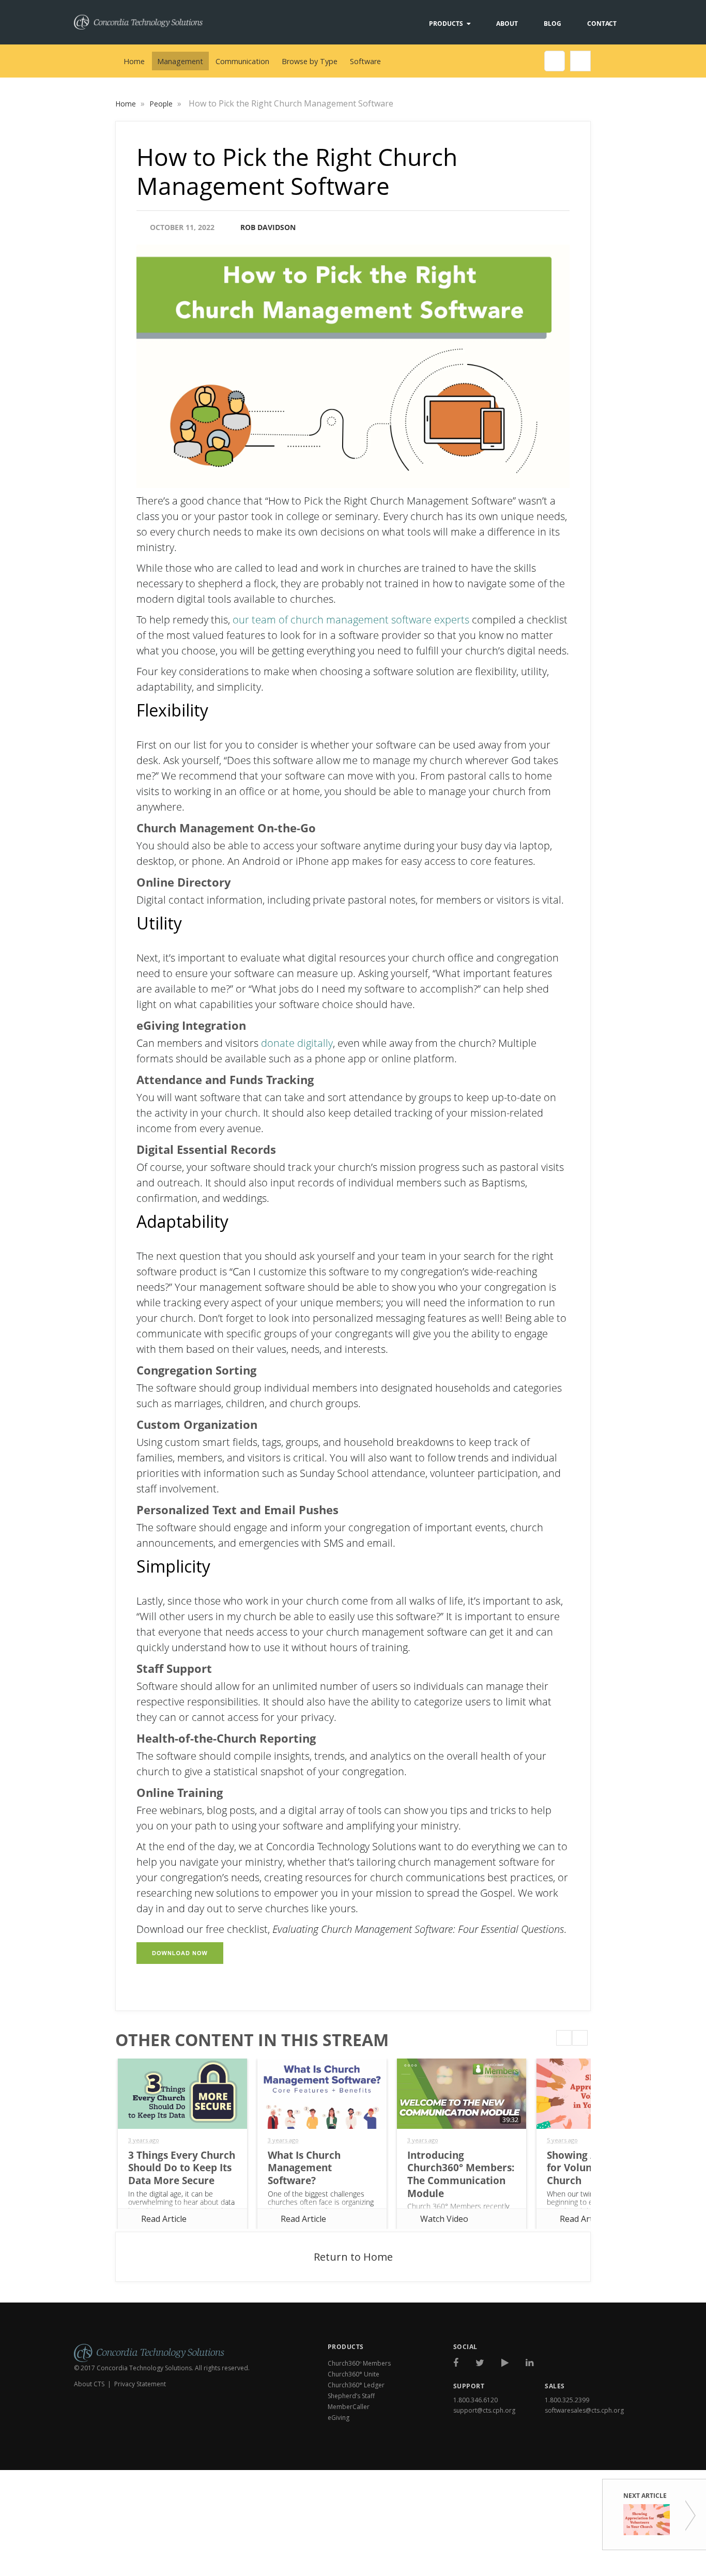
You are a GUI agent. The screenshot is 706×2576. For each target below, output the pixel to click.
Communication (242, 61)
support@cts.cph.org (484, 2410)
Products (446, 24)
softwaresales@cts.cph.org (584, 2410)
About (507, 24)
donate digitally (297, 1043)
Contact (602, 24)
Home (134, 61)
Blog (552, 24)
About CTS (89, 2384)
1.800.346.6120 (475, 2400)
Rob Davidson (268, 227)
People (162, 104)
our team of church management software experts (351, 620)
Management (180, 61)
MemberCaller (349, 2407)
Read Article (164, 2219)
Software (365, 61)
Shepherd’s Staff (351, 2396)
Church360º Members (359, 2363)
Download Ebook (589, 2457)
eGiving (339, 2418)
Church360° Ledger (356, 2385)
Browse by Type (310, 61)
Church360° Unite (354, 2374)
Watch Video (444, 2219)
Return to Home (353, 2257)
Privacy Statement (140, 2384)
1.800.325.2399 (567, 2400)
